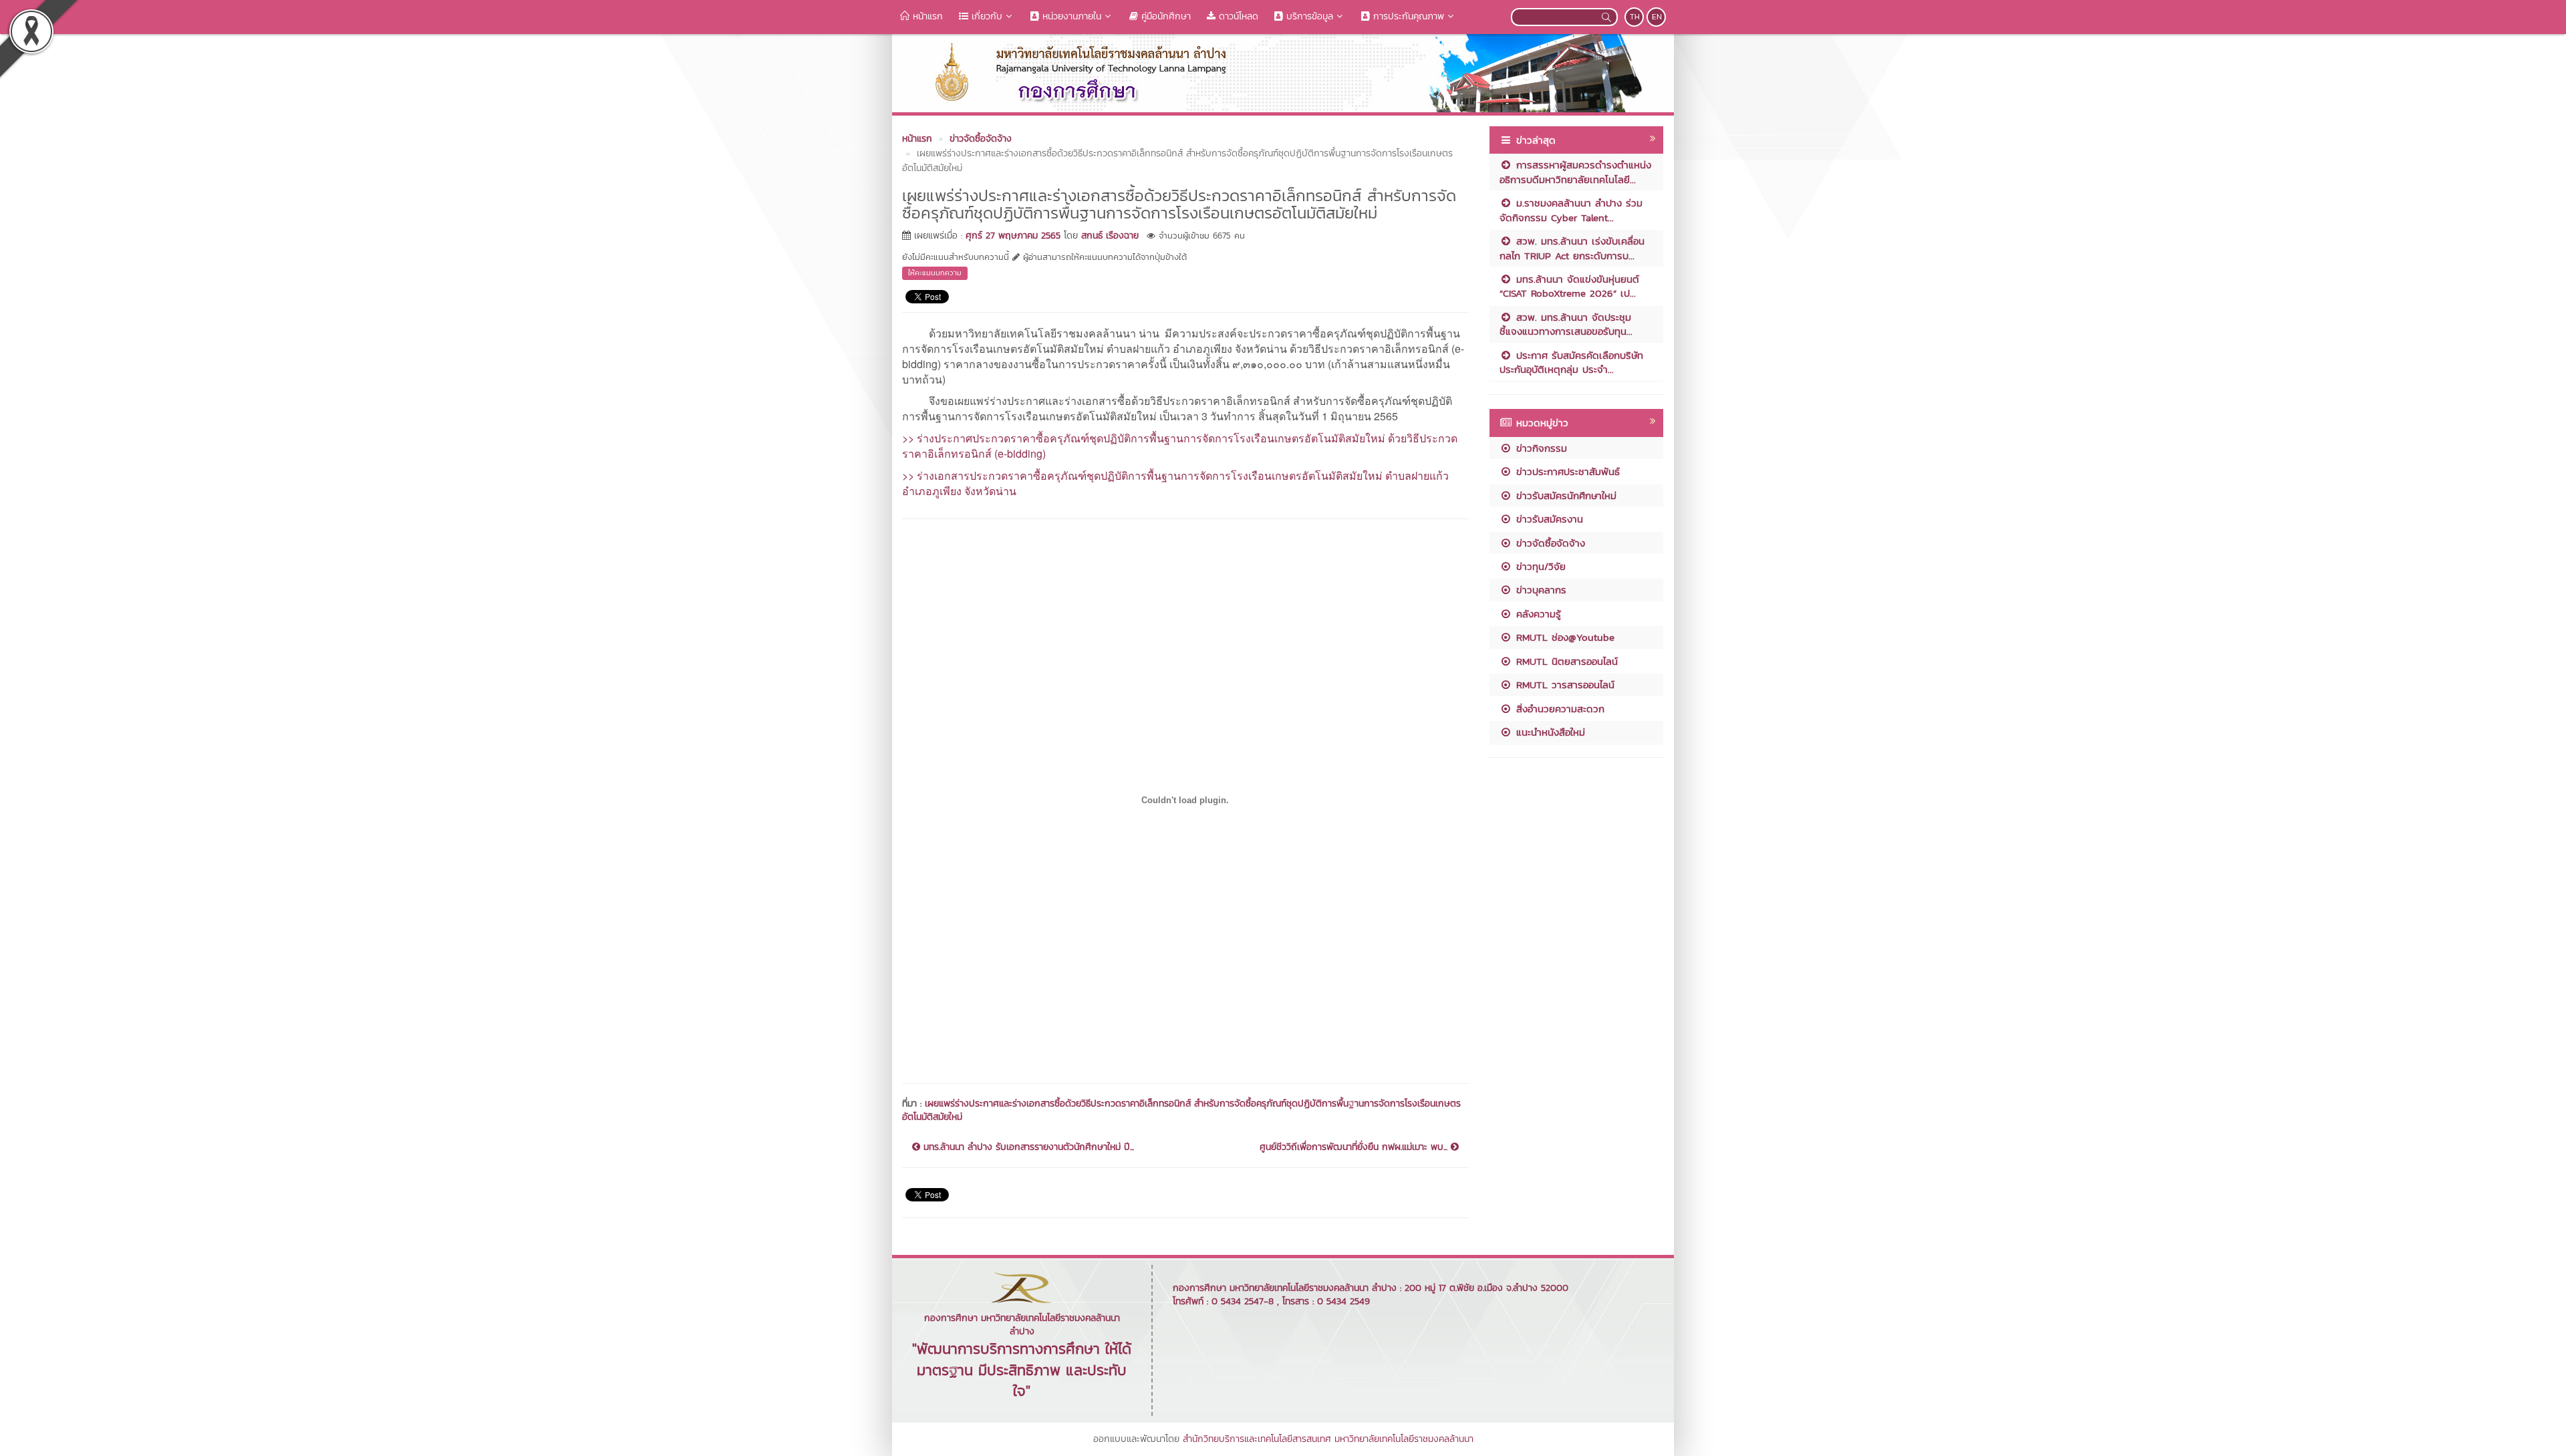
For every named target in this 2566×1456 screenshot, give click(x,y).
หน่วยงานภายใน (1070, 16)
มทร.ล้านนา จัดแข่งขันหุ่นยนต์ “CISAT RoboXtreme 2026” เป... (1569, 286)
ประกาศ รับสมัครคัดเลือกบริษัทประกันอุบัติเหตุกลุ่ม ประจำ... (1571, 362)
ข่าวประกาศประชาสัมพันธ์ (1566, 471)
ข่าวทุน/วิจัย (1539, 566)
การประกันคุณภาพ (1407, 16)
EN (1657, 17)
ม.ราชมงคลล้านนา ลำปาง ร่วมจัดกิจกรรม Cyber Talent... (1571, 210)
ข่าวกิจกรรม (1540, 448)
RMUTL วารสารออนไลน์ (1563, 685)
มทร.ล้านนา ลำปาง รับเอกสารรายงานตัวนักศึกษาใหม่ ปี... (1027, 1147)
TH (1635, 17)
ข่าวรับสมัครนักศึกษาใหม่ (1564, 495)
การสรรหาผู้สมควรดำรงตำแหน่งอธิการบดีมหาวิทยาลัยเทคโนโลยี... (1575, 172)
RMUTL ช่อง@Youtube (1563, 637)
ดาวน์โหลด (1237, 16)
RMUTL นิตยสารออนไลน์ (1565, 661)
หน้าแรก (926, 16)
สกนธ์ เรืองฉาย (1110, 236)
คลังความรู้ (1537, 614)
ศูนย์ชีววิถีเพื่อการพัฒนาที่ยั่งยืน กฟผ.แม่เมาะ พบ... (1355, 1147)
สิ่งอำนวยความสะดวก (1558, 709)
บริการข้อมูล (1308, 16)
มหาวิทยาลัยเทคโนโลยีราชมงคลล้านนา (1404, 1439)
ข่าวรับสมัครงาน (1548, 519)
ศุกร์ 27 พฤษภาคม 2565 (1013, 236)
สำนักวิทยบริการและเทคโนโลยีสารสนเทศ (1257, 1439)
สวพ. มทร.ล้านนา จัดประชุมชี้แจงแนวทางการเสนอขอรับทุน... (1566, 324)
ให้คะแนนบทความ (935, 273)
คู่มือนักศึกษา (1164, 16)
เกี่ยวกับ (985, 16)
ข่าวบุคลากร (1539, 590)
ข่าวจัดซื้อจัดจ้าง (1549, 543)
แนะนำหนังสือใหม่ (1549, 732)
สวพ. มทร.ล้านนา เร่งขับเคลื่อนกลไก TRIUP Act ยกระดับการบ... (1572, 248)
